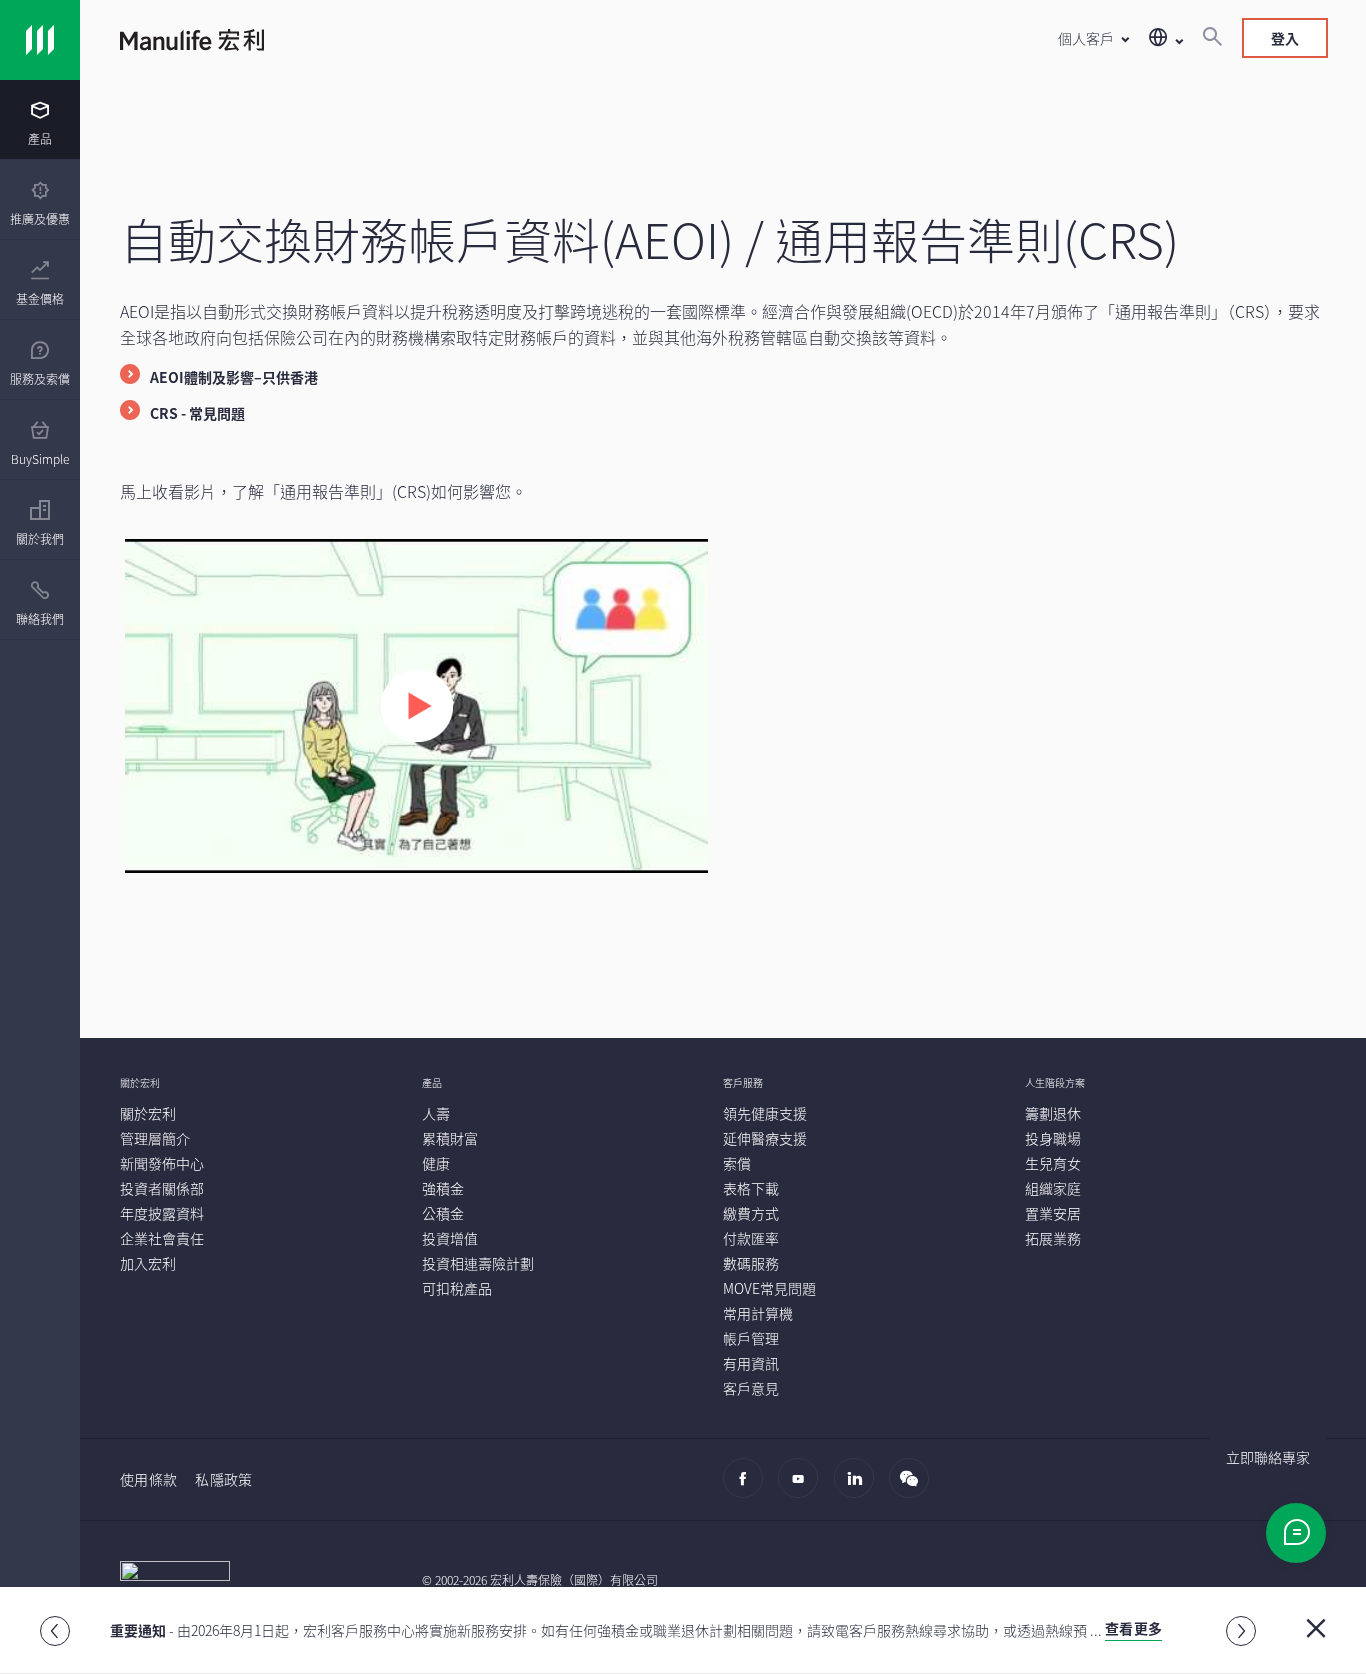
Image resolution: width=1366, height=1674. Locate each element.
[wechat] (914, 1488)
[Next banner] (1241, 1631)
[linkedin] (859, 1488)
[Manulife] (421, 42)
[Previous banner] (55, 1631)
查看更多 (1133, 1628)
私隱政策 (223, 1479)
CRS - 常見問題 (197, 413)
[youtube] (803, 1488)
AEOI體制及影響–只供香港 (234, 377)
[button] (1093, 38)
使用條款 (148, 1479)
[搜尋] (1212, 38)
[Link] (40, 40)
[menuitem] (40, 124)
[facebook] (748, 1488)
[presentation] (40, 120)
